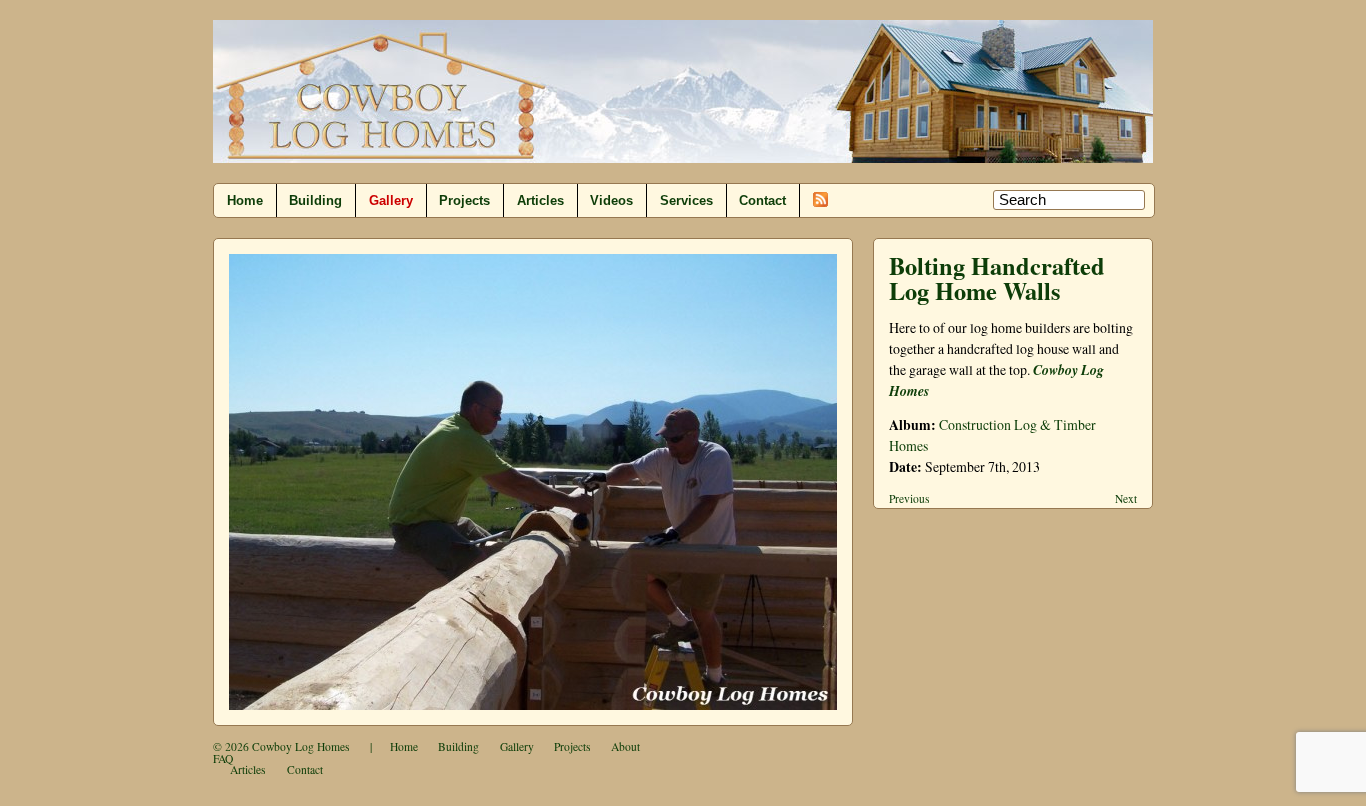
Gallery (391, 200)
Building (315, 200)
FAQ (223, 758)
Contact (762, 200)
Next (1126, 498)
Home (245, 200)
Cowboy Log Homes (301, 746)
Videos (611, 200)
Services (686, 200)
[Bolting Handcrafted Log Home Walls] (533, 482)
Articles (540, 200)
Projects (464, 200)
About (625, 746)
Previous (909, 498)
